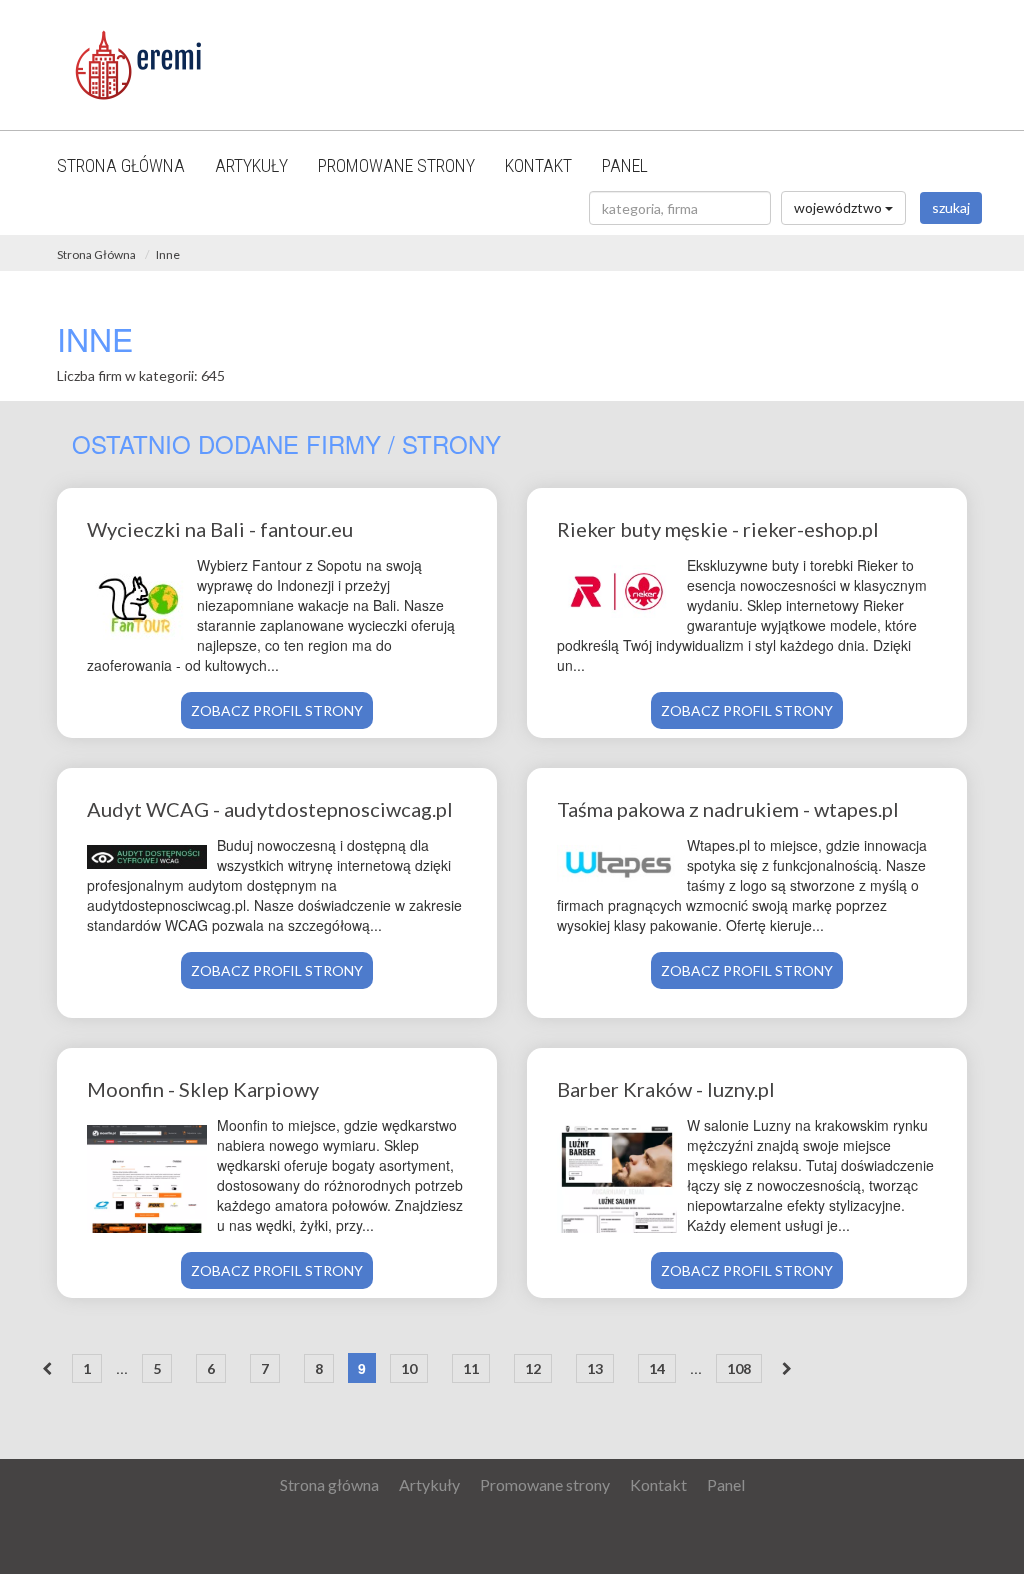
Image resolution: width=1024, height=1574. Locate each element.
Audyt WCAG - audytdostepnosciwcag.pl (270, 809)
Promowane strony (396, 165)
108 (739, 1368)
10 (409, 1368)
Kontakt (538, 165)
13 (595, 1368)
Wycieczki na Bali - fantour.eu (220, 529)
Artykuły (251, 165)
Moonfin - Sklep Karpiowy (203, 1089)
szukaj (951, 207)
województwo (839, 207)
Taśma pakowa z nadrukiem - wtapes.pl (728, 809)
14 (657, 1368)
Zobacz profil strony (277, 710)
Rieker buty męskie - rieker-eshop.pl (718, 529)
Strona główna (121, 165)
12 (533, 1368)
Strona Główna (96, 254)
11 (471, 1368)
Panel (625, 165)
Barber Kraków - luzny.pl (666, 1089)
